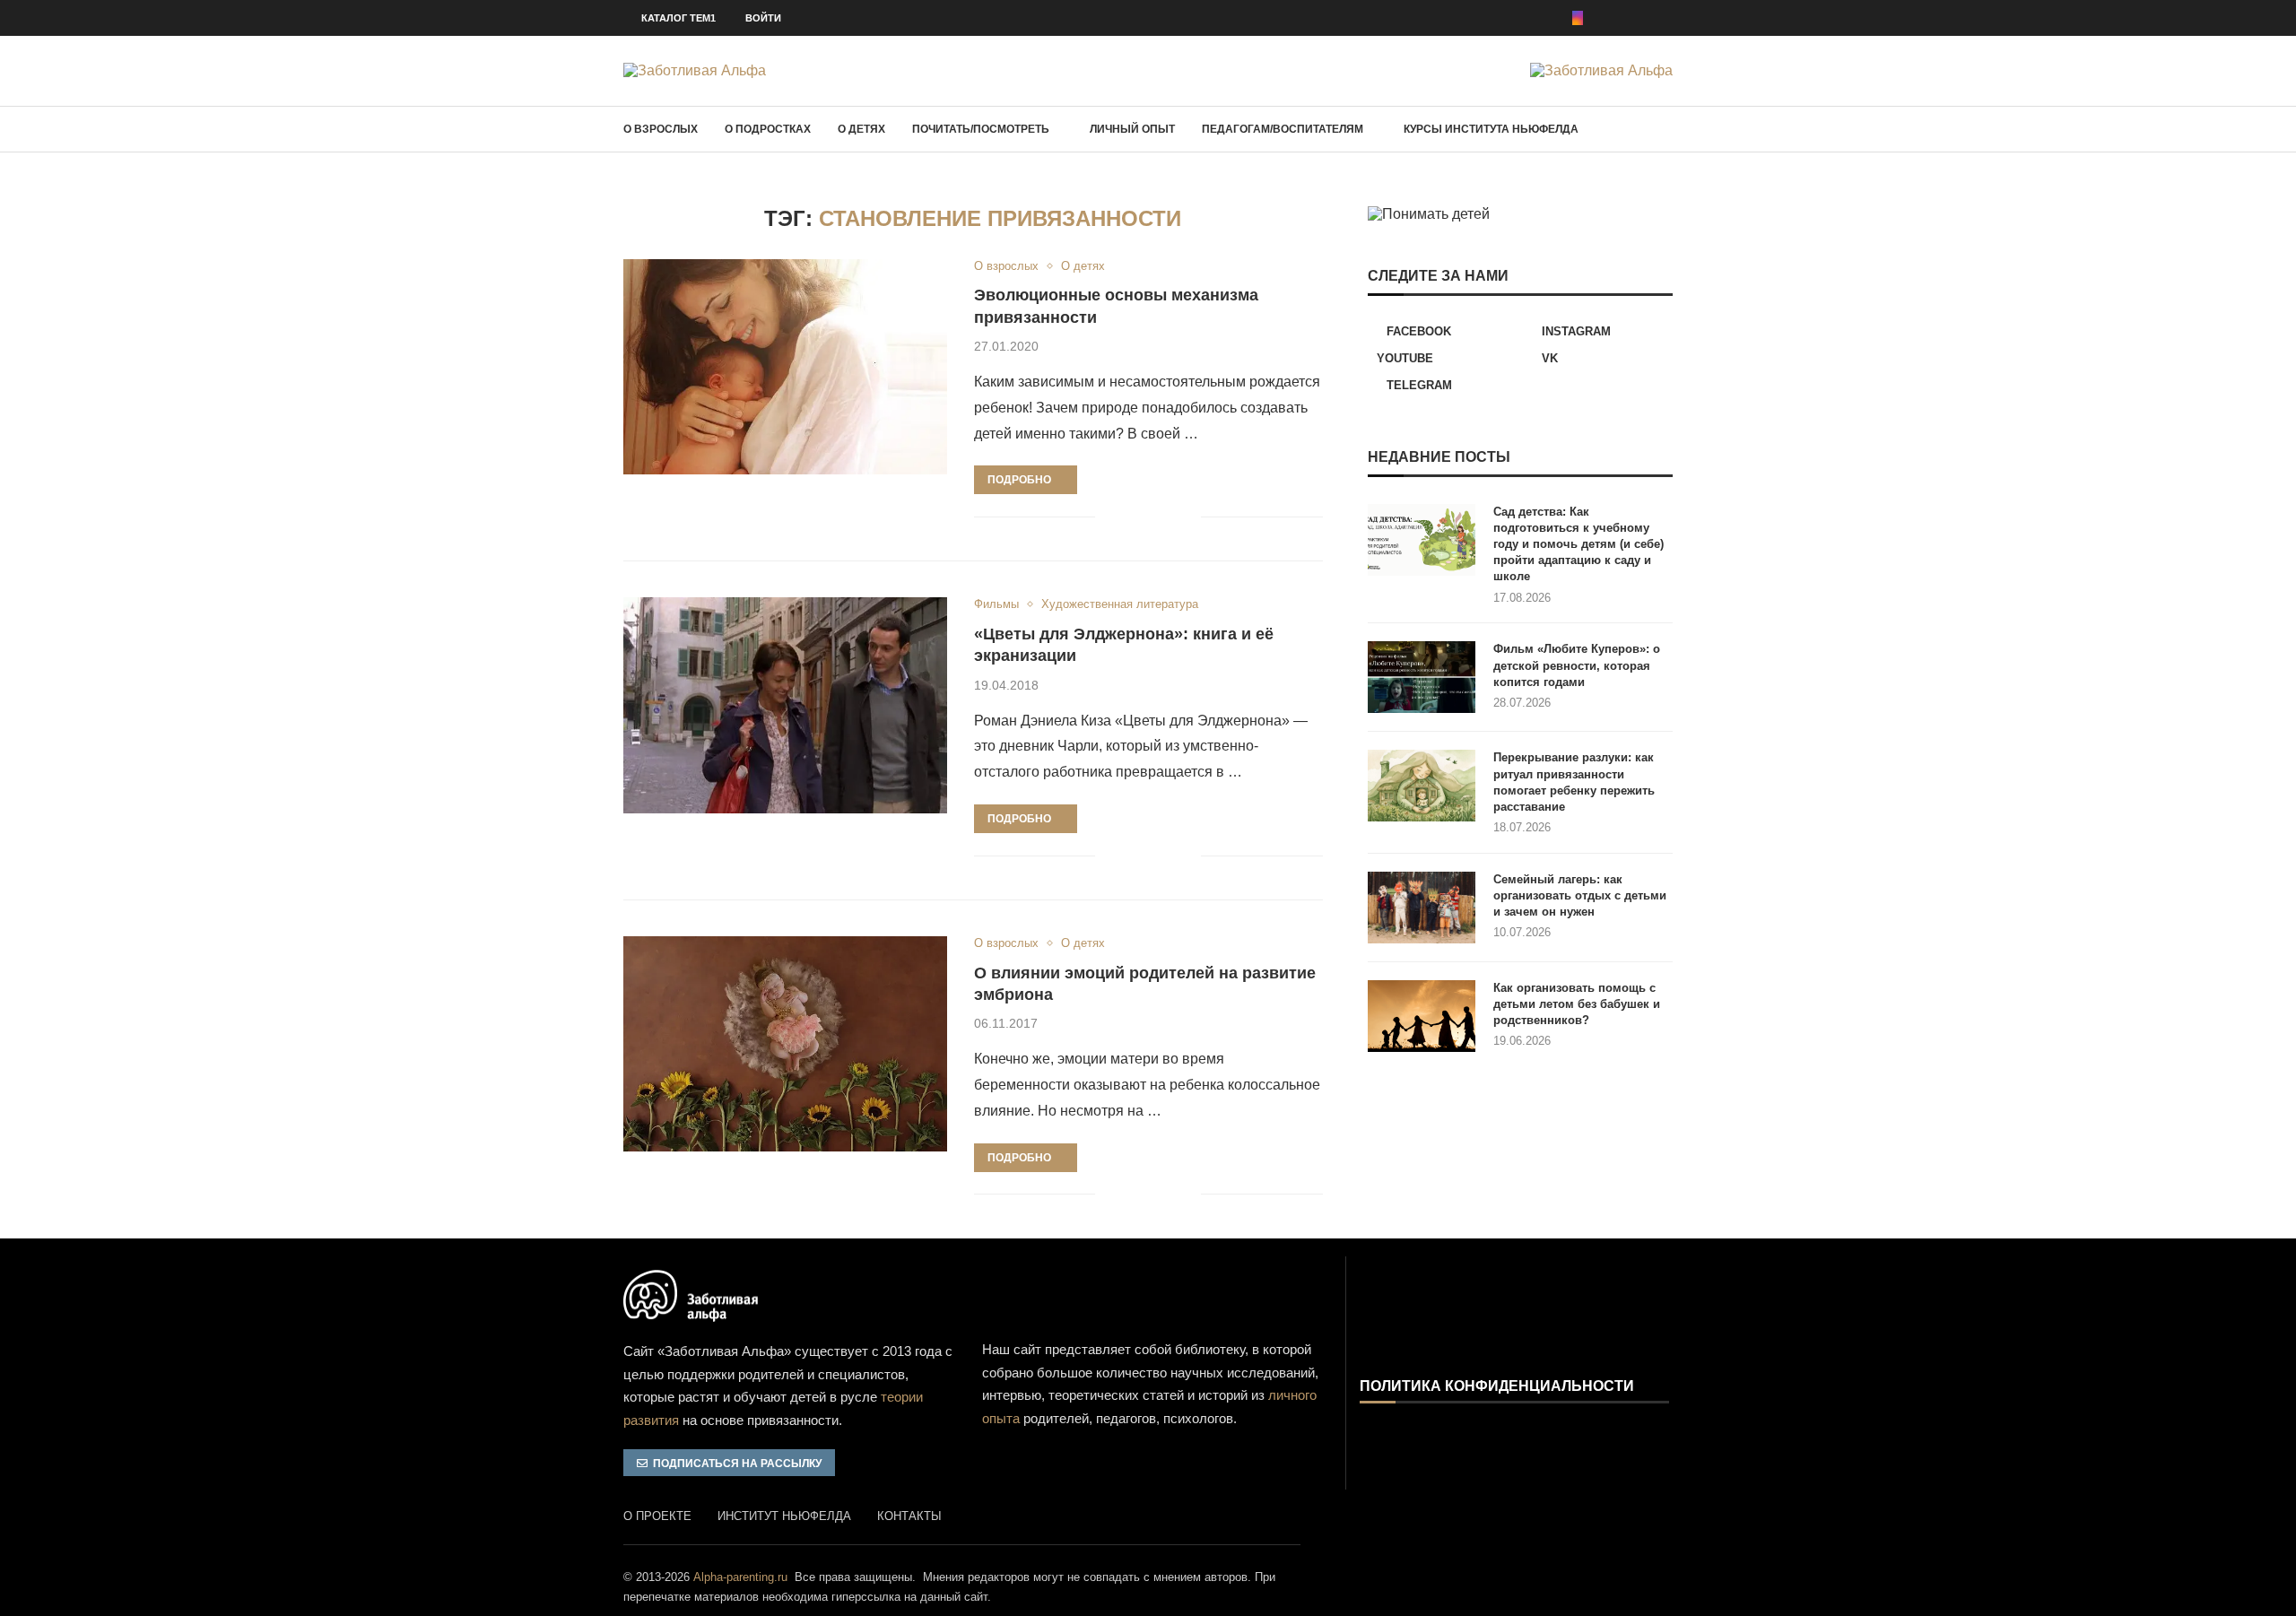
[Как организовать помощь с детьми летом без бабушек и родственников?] (1422, 1016)
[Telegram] (1667, 18)
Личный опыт (1132, 129)
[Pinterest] (1603, 18)
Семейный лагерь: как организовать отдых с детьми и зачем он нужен (1580, 895)
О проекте (657, 1516)
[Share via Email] (1187, 517)
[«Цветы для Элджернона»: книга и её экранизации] (785, 705)
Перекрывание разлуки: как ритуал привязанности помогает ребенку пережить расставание (1574, 782)
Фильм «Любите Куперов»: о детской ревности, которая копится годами (1577, 665)
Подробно (1019, 480)
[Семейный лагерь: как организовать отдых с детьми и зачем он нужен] (1422, 908)
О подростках (768, 129)
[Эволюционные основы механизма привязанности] (785, 367)
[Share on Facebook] (1122, 517)
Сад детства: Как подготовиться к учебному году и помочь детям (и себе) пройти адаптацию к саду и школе (1578, 544)
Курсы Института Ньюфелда (1491, 129)
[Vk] (1642, 18)
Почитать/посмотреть (981, 129)
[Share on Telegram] (1168, 517)
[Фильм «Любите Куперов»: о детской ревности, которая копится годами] (1422, 677)
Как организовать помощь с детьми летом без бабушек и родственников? (1577, 1004)
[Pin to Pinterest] (1149, 517)
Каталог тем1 (678, 18)
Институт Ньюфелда (784, 1516)
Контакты (909, 1516)
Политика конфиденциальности (1497, 1386)
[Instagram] (1578, 18)
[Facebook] (1552, 18)
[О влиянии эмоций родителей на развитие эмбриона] (785, 1044)
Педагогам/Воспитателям (1283, 129)
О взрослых (661, 129)
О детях (861, 129)
